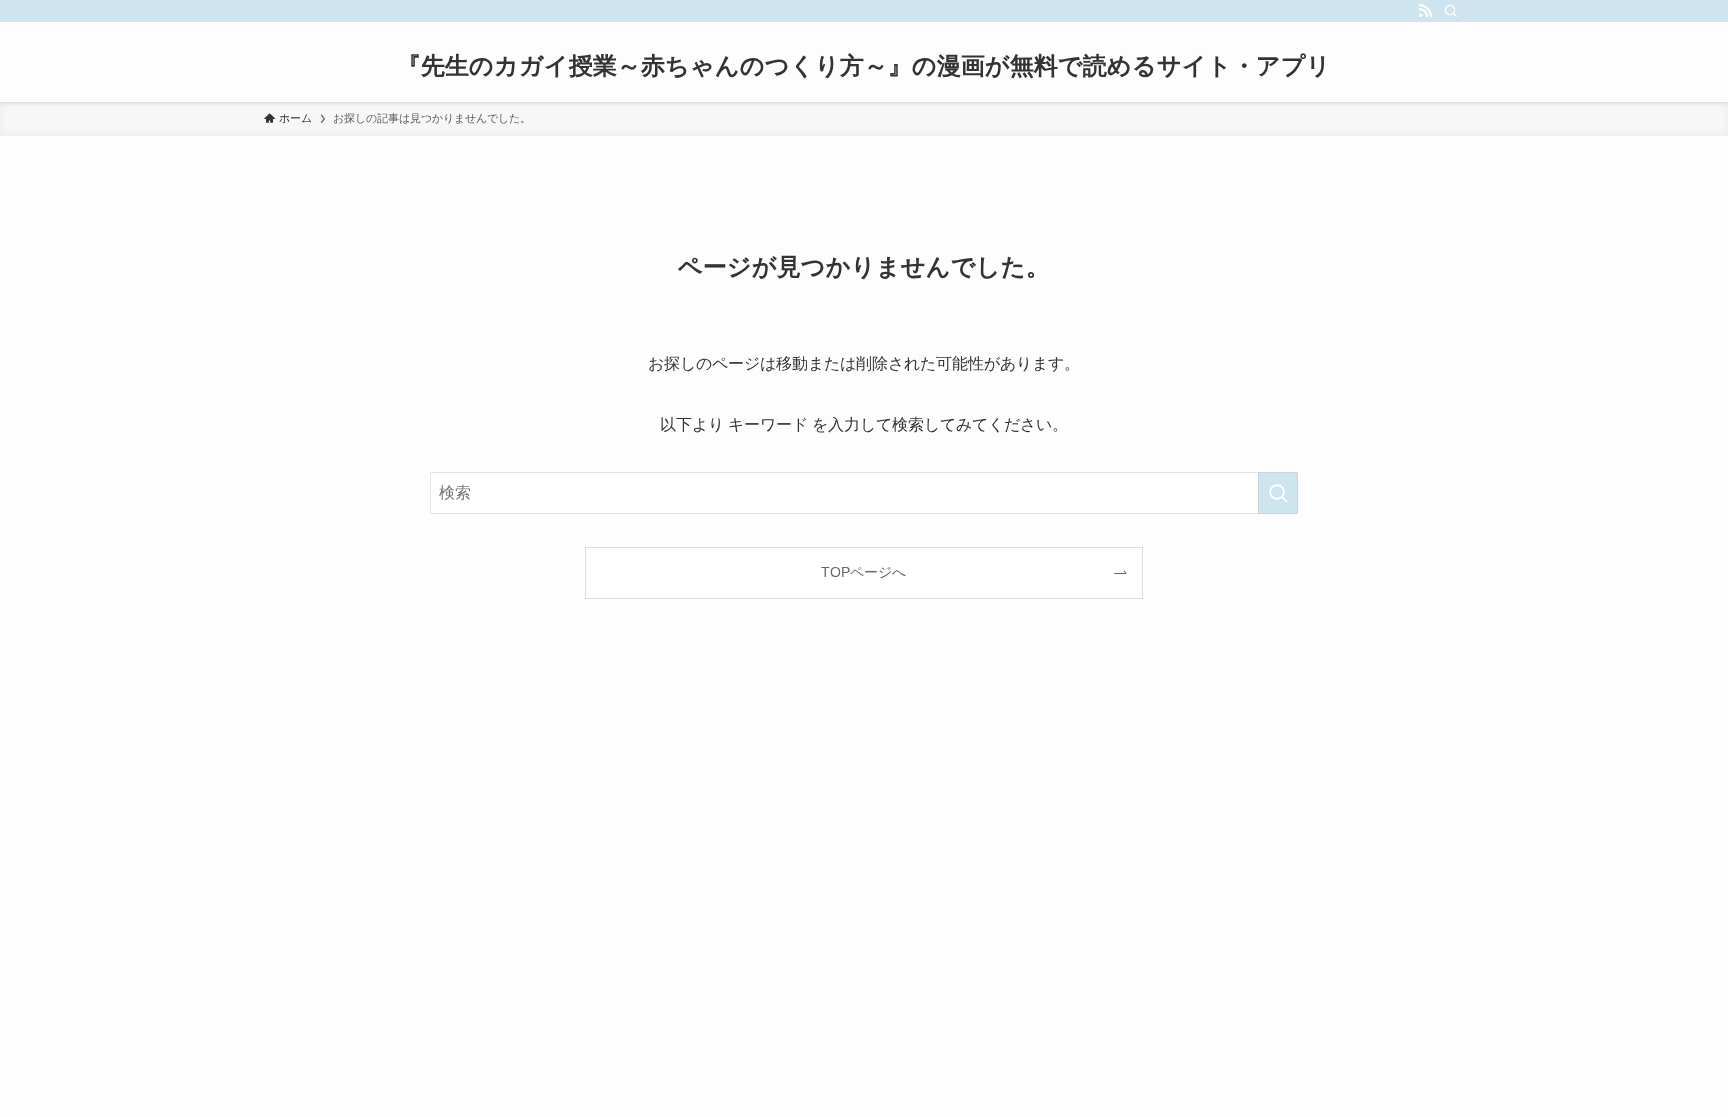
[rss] (1425, 11)
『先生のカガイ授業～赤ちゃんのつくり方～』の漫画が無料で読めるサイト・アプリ (864, 66)
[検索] (1451, 11)
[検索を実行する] (1278, 493)
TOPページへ (863, 572)
